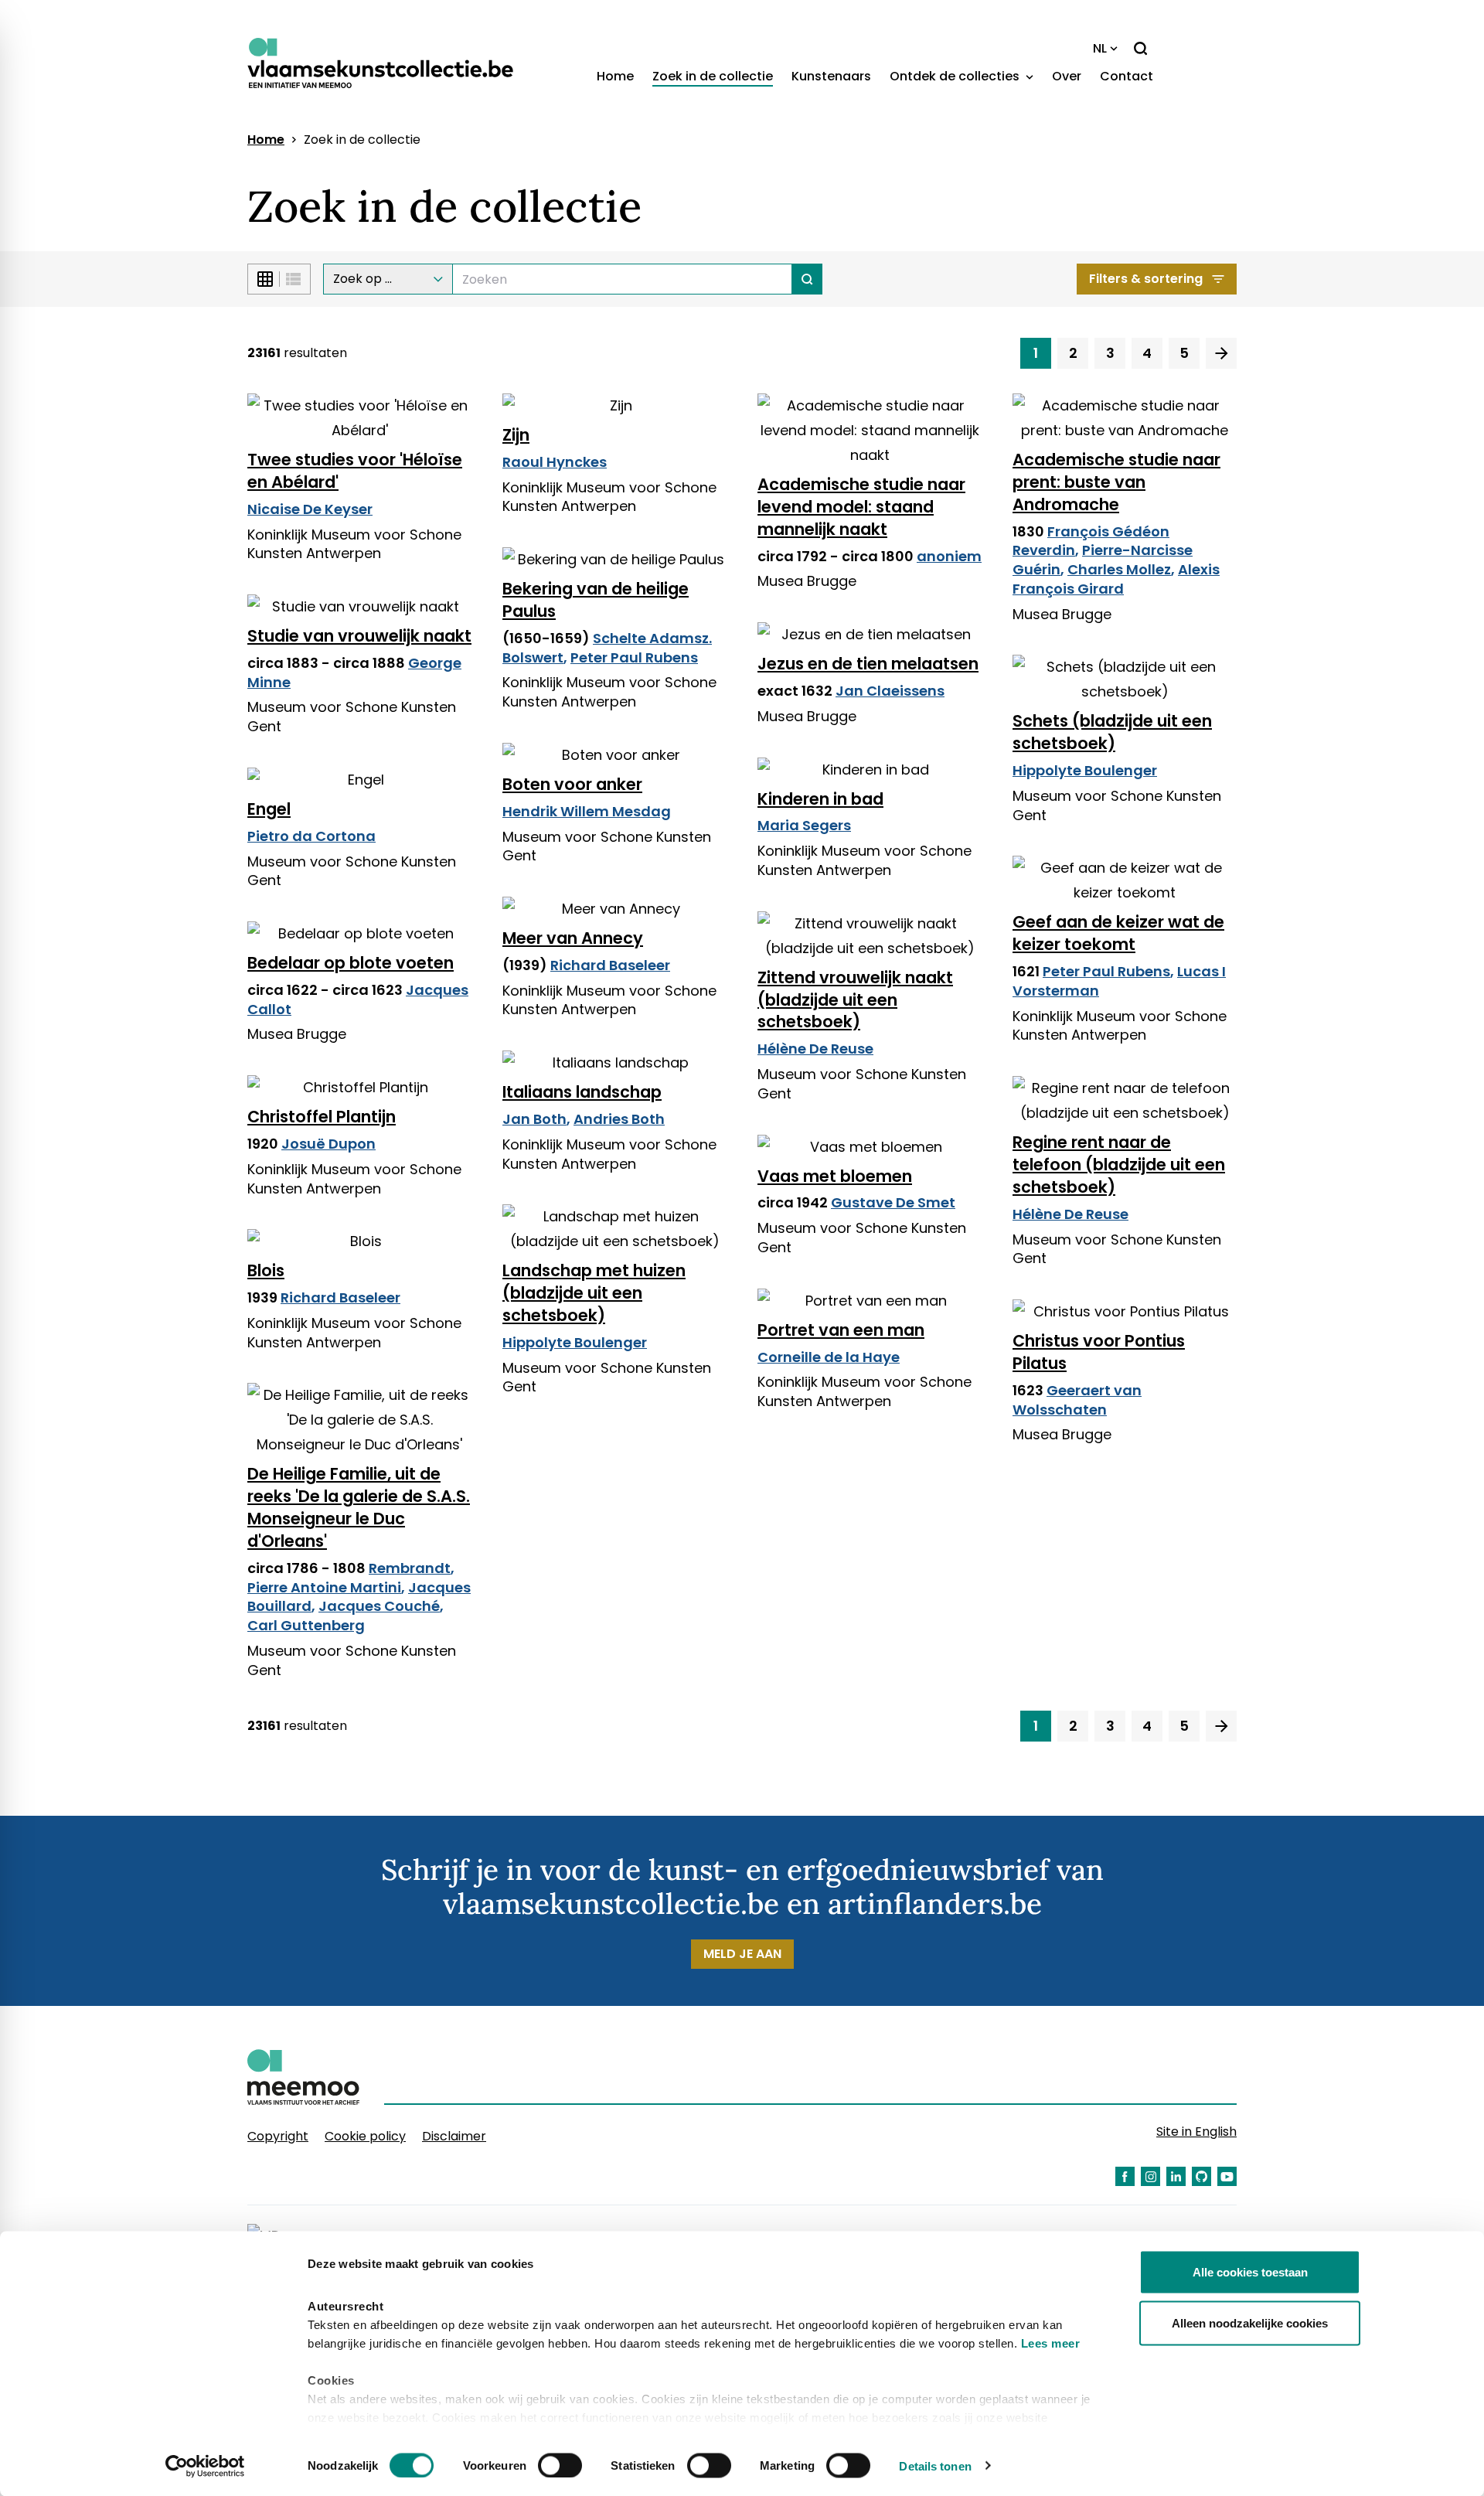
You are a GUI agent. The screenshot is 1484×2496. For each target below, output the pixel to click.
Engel (269, 809)
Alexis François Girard (1116, 579)
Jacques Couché (379, 1606)
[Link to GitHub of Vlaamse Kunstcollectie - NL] (1201, 2176)
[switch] (560, 2465)
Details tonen (935, 2465)
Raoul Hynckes (555, 462)
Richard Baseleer (610, 965)
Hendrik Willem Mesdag (587, 811)
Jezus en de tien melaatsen (868, 664)
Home (615, 76)
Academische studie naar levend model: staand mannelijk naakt (861, 507)
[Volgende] (1221, 353)
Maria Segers (804, 825)
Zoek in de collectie (713, 76)
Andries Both (619, 1119)
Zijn (516, 435)
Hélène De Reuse (815, 1049)
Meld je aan (742, 1954)
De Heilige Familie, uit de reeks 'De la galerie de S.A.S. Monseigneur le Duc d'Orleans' (359, 1507)
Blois (266, 1270)
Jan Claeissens (890, 691)
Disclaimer (454, 2136)
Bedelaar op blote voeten (351, 963)
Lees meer (1051, 2343)
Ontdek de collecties (956, 76)
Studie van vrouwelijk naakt (359, 636)
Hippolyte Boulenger (1085, 770)
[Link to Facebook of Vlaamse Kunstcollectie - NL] (1125, 2176)
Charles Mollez (1119, 569)
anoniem (949, 556)
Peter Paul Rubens (634, 657)
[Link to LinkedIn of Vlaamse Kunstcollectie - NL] (1176, 2176)
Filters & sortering (1146, 279)
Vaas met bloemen (835, 1176)
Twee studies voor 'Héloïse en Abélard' (355, 471)
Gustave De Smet (893, 1202)
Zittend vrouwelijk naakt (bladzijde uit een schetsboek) (855, 1000)
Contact (1127, 76)
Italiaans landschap (582, 1092)
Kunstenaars (831, 76)
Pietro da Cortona (311, 836)
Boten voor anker (572, 784)
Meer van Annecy (573, 938)
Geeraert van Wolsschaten (1077, 1400)
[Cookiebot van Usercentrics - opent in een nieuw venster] (205, 2466)
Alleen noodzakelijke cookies (1250, 2322)
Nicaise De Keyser (310, 509)
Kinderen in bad (820, 799)
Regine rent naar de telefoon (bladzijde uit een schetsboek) (1119, 1165)
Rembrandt (410, 1568)
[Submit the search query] (807, 279)
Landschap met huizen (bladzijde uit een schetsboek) (594, 1293)
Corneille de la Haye (829, 1357)
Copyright (278, 2136)
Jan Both (534, 1119)
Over (1067, 76)
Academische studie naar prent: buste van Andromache (1116, 482)
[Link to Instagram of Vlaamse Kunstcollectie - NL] (1150, 2176)
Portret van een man (841, 1330)
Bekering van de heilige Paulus (596, 600)
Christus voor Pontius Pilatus (1099, 1352)
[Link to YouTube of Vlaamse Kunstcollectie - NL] (1227, 2176)
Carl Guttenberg (306, 1625)
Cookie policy (365, 2136)
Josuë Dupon (328, 1144)
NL (1100, 48)
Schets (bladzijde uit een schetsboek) (1112, 732)
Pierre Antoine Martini (324, 1587)
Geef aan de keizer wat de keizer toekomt (1118, 933)
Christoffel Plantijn (322, 1117)
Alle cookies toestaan (1250, 2272)
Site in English (1196, 2132)
